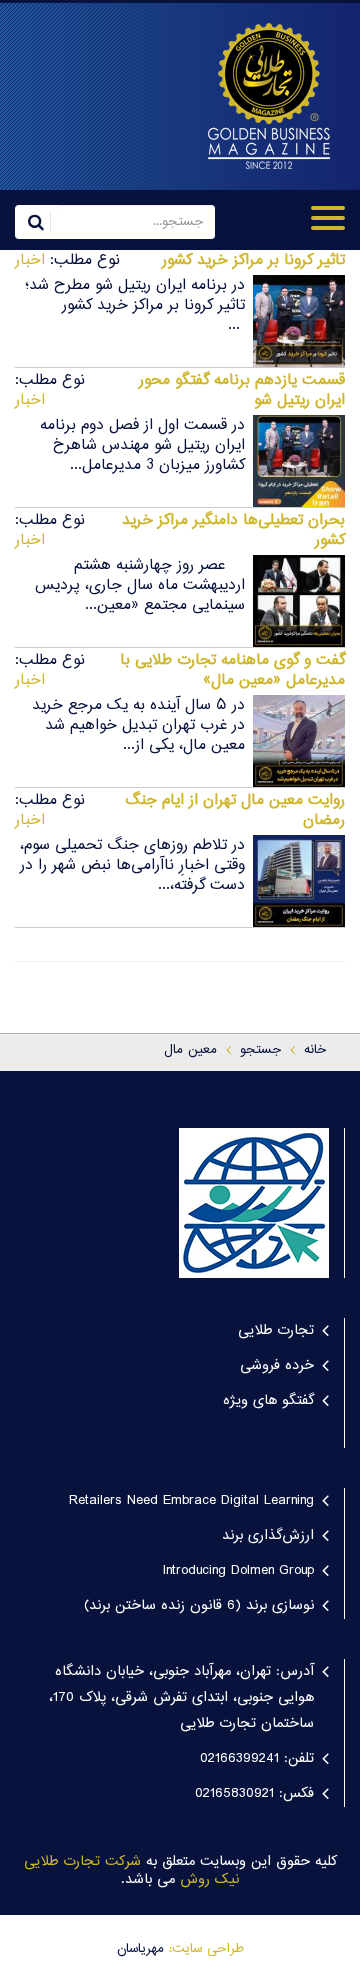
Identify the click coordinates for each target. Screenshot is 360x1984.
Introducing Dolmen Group (238, 1571)
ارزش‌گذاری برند (268, 1536)
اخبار (30, 260)
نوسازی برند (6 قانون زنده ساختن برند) (199, 1606)
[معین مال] (262, 96)
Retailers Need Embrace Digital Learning (191, 1501)
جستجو (260, 1050)
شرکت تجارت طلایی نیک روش (132, 1871)
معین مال (190, 1050)
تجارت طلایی (276, 1331)
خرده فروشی (277, 1366)
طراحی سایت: (206, 1949)
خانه (315, 1050)
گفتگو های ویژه (268, 1401)
